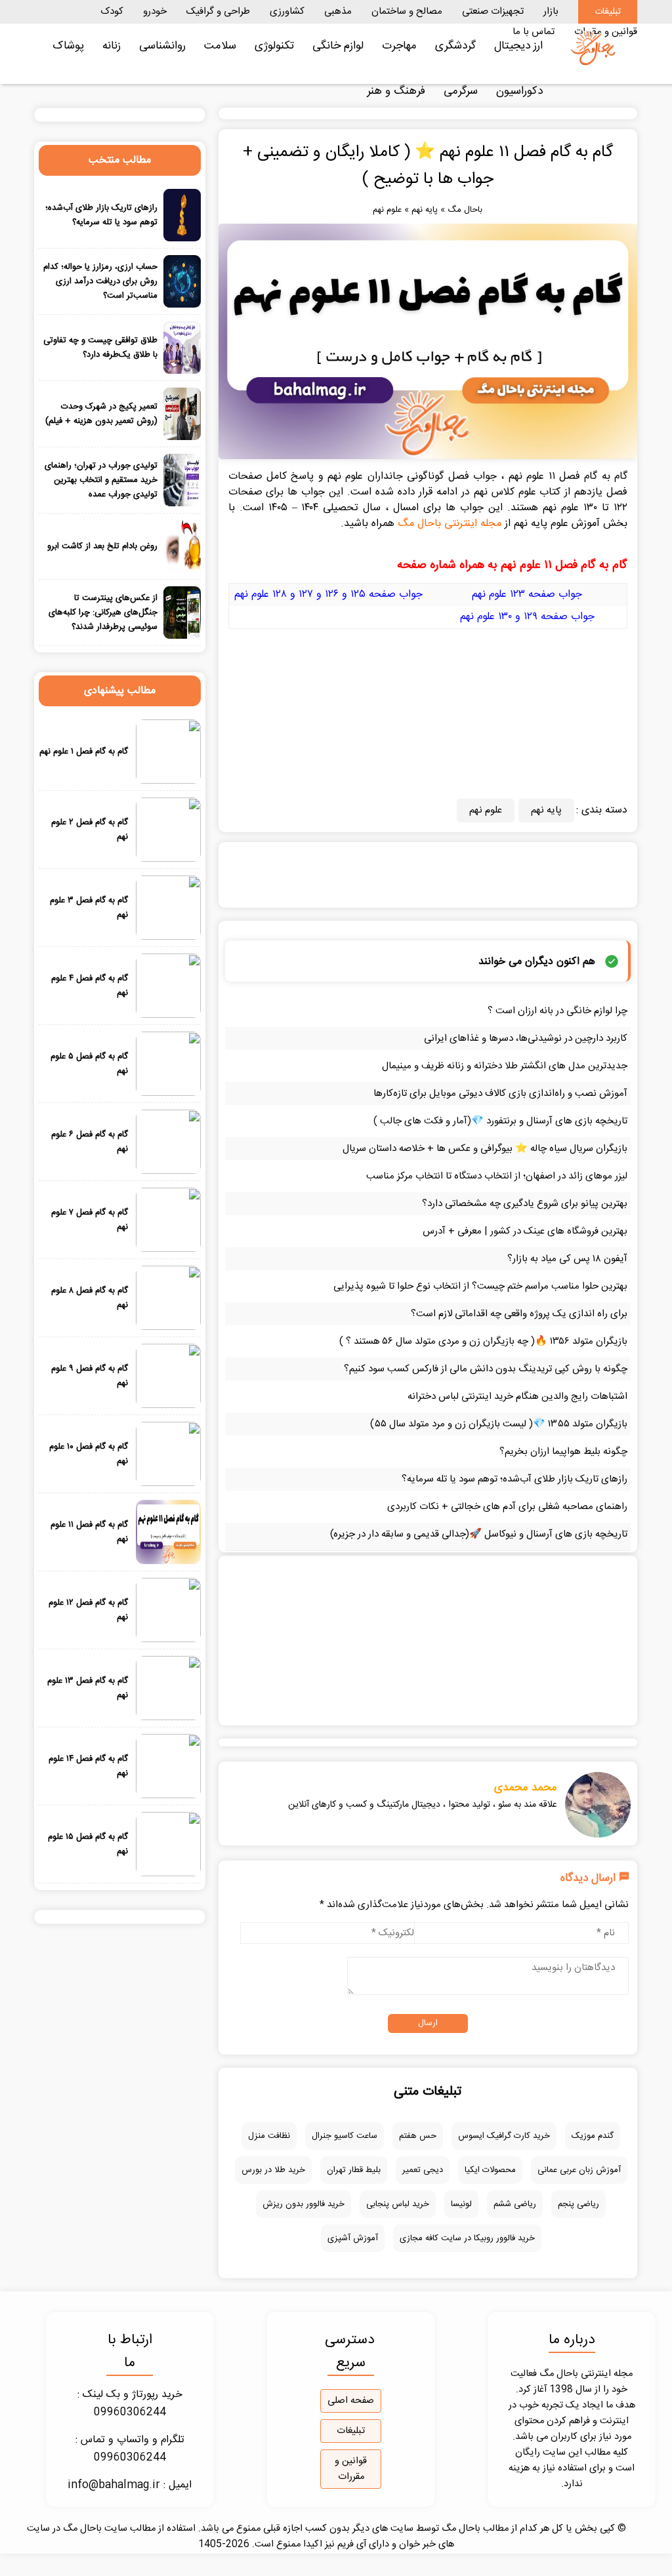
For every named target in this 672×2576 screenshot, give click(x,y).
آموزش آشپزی (353, 2238)
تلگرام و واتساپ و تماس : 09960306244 (130, 2449)
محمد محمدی (526, 1788)
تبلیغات (608, 12)
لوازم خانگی (338, 46)
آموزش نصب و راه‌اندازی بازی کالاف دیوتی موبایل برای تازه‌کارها (500, 1094)
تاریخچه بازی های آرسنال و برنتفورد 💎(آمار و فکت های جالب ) (500, 1121)
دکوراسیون (519, 91)
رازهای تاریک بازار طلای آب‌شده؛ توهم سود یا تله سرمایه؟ (514, 1479)
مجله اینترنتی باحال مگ (450, 524)
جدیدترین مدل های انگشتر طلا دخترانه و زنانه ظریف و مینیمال (505, 1066)
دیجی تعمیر (423, 2170)
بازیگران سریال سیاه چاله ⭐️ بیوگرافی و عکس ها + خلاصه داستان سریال (485, 1149)
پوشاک (68, 46)
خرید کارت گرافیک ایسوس (504, 2136)
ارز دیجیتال (518, 46)
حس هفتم (418, 2136)
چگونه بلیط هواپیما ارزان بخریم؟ (563, 1452)
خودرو (155, 11)
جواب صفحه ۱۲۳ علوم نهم (527, 594)
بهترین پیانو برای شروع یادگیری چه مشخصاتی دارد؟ (525, 1204)
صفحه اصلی (351, 2401)
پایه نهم (425, 210)
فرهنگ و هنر (396, 91)
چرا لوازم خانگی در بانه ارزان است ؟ (557, 1011)
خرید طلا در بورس (273, 2170)
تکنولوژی (274, 46)
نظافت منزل (269, 2136)
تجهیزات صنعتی (493, 11)
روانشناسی (162, 46)
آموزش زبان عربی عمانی (579, 2170)
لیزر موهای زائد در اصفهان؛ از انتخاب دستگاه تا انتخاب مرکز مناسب (497, 1176)
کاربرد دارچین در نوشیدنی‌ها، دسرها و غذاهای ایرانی (526, 1038)
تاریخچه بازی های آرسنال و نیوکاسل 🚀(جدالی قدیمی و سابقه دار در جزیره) (479, 1534)
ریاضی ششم (515, 2204)
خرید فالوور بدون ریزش (304, 2204)
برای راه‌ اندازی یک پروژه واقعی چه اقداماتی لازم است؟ (519, 1314)
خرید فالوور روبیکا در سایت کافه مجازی (467, 2238)
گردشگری (455, 46)
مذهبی (338, 11)
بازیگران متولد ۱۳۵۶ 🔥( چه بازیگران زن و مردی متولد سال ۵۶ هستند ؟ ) (483, 1341)
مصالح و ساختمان (407, 11)
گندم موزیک (593, 2136)
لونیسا (461, 2204)
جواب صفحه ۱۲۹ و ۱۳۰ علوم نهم (527, 617)
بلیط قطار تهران (354, 2170)
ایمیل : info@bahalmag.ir (130, 2485)
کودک (112, 11)
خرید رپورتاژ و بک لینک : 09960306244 (130, 2404)
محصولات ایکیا (490, 2170)
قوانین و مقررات (351, 2469)
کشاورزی (287, 11)
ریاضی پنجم (578, 2204)
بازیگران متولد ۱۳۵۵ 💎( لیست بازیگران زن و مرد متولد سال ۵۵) (499, 1424)
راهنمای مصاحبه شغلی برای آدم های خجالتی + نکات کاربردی (507, 1507)
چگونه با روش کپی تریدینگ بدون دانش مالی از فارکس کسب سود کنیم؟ (486, 1369)
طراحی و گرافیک (218, 11)
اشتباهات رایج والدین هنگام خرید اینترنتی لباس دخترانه (517, 1397)
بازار (551, 11)
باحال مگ (465, 210)
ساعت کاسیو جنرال (345, 2136)
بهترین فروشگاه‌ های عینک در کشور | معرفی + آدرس (525, 1231)
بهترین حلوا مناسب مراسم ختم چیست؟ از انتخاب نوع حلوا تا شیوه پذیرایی (480, 1286)
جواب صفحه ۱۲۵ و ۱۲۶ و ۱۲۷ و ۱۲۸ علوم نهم (328, 594)
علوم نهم (387, 210)
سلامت (220, 46)
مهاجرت (399, 46)
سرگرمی (461, 91)
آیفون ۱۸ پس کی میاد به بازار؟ (567, 1259)
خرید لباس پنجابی (398, 2204)
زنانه (112, 46)
